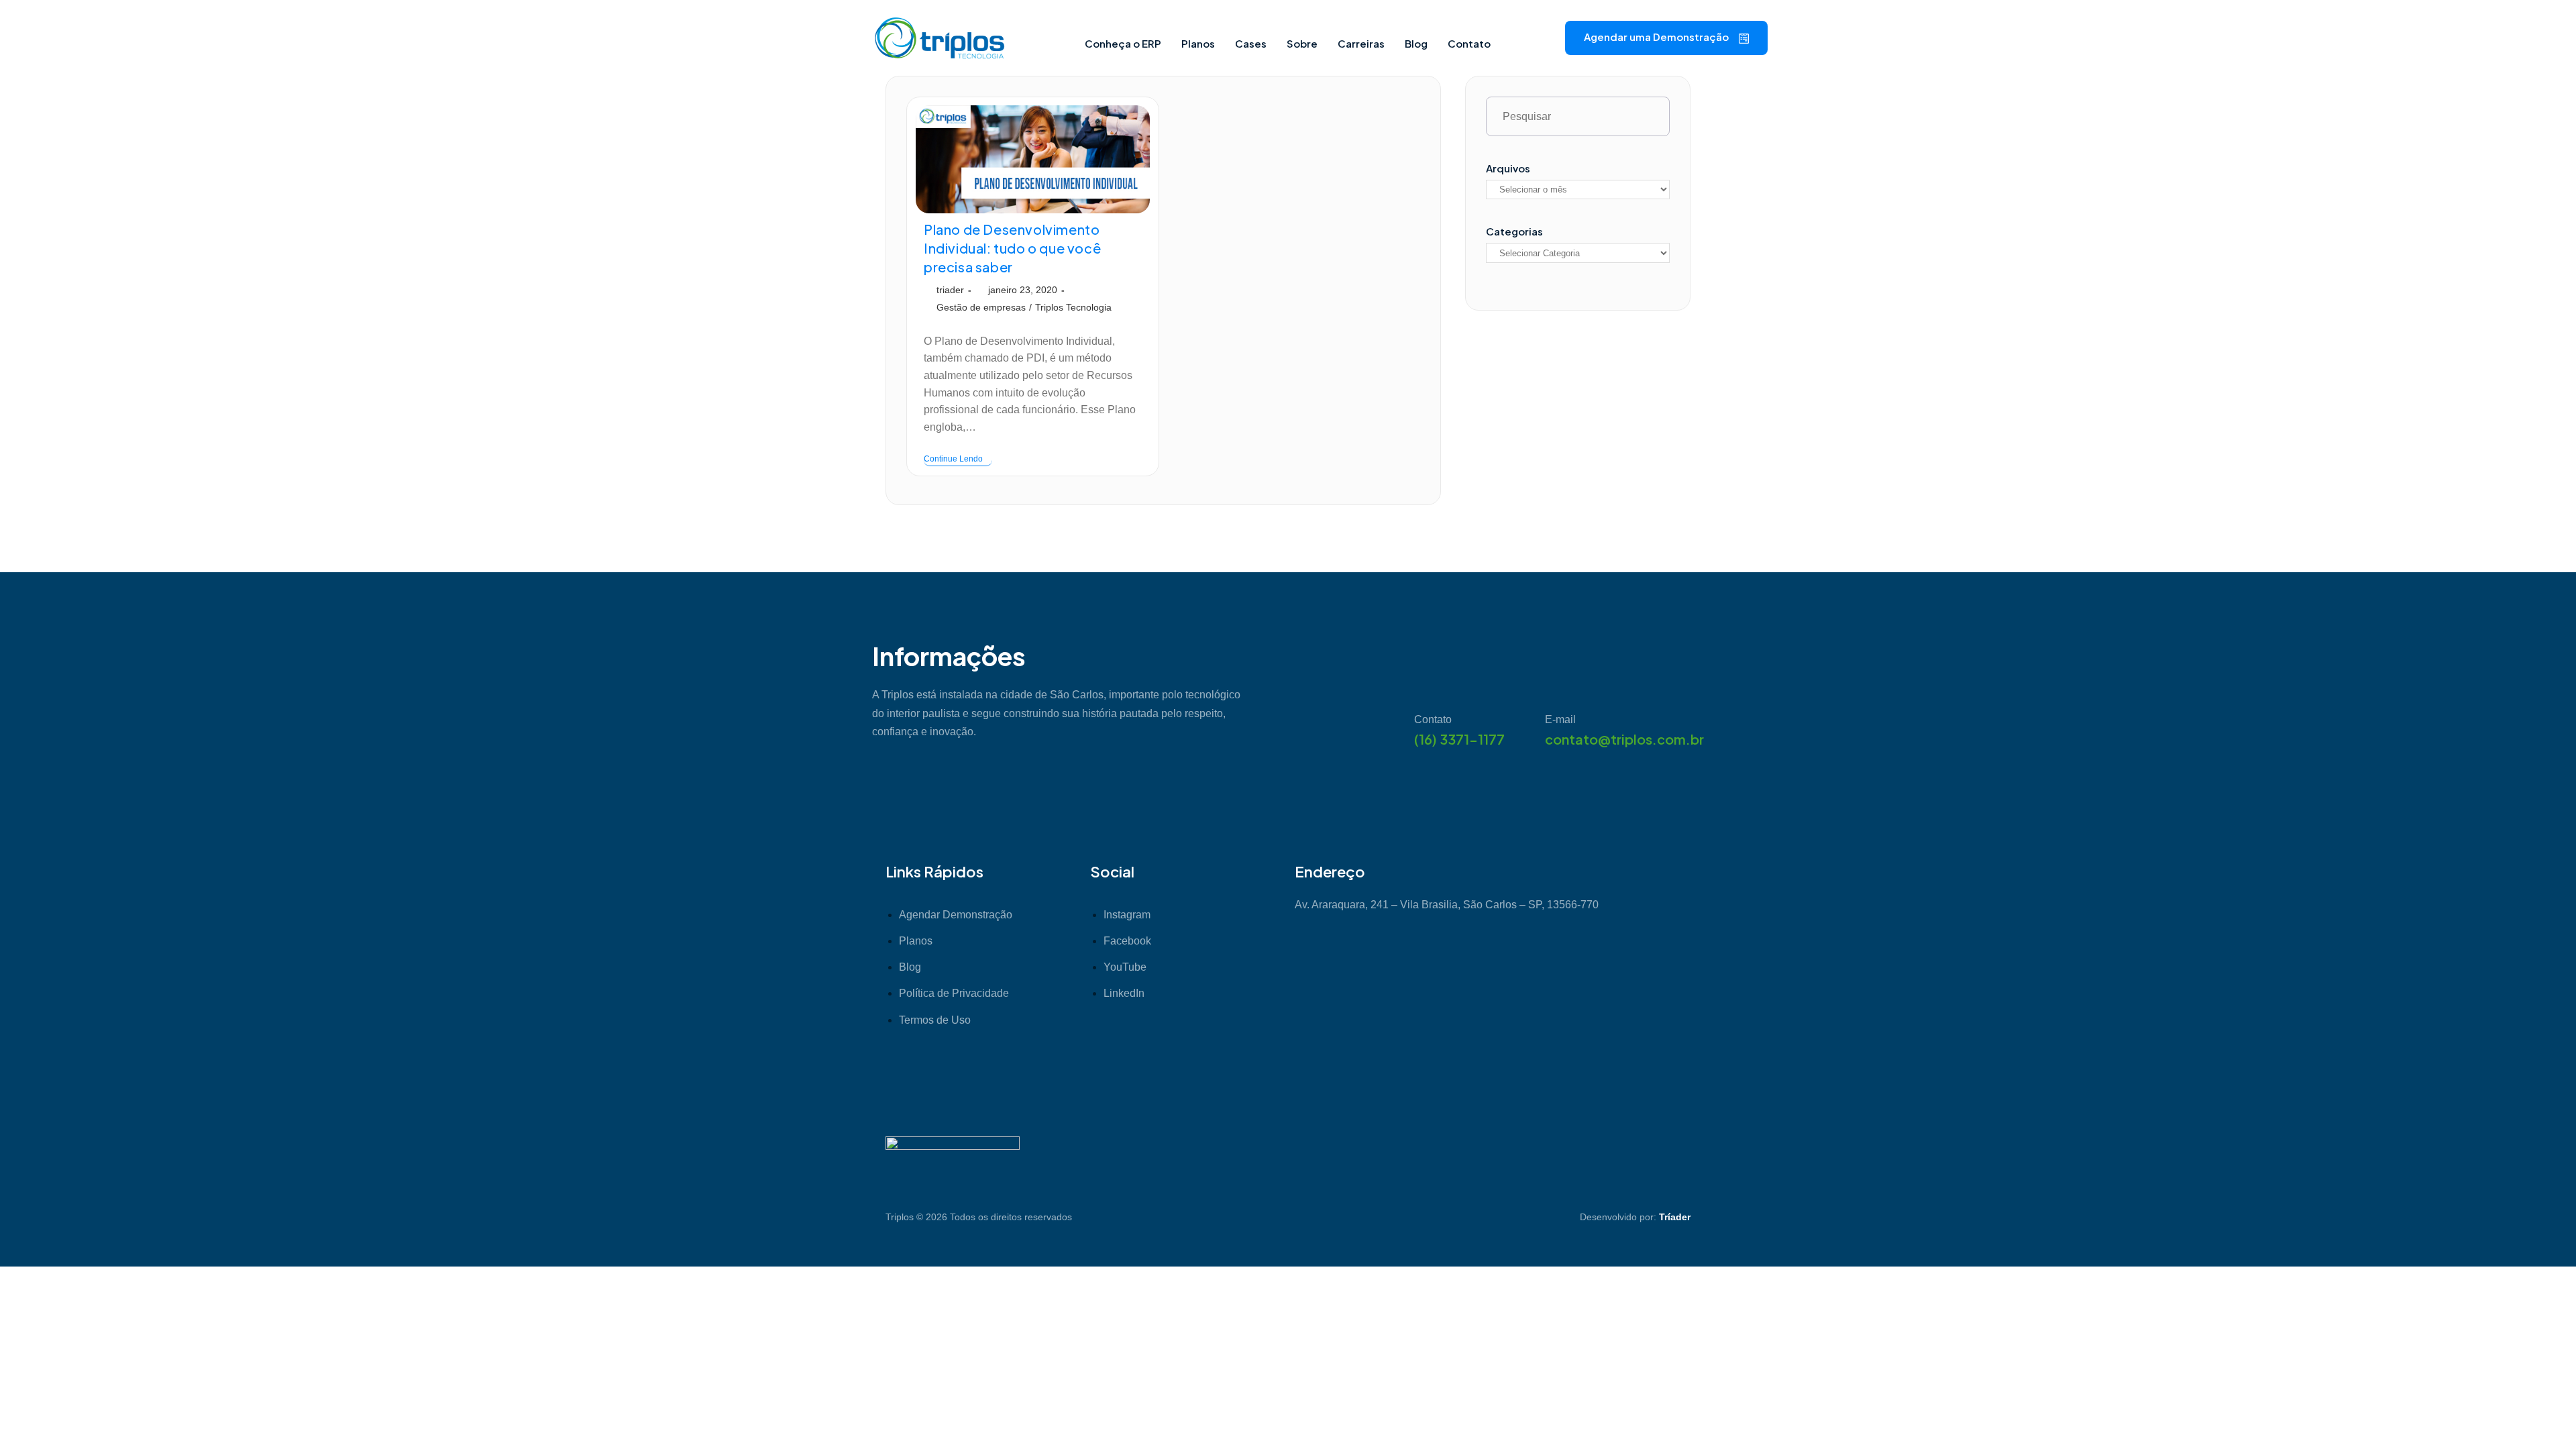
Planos (1198, 43)
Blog (1416, 43)
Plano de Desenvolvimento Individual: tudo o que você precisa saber (1012, 248)
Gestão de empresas (981, 307)
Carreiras (1361, 43)
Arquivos (1508, 168)
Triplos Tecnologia (1073, 307)
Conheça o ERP (1123, 43)
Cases (1251, 43)
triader (950, 290)
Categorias (1514, 231)
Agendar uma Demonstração (1656, 37)
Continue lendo (958, 459)
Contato (1469, 43)
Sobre (1302, 43)
